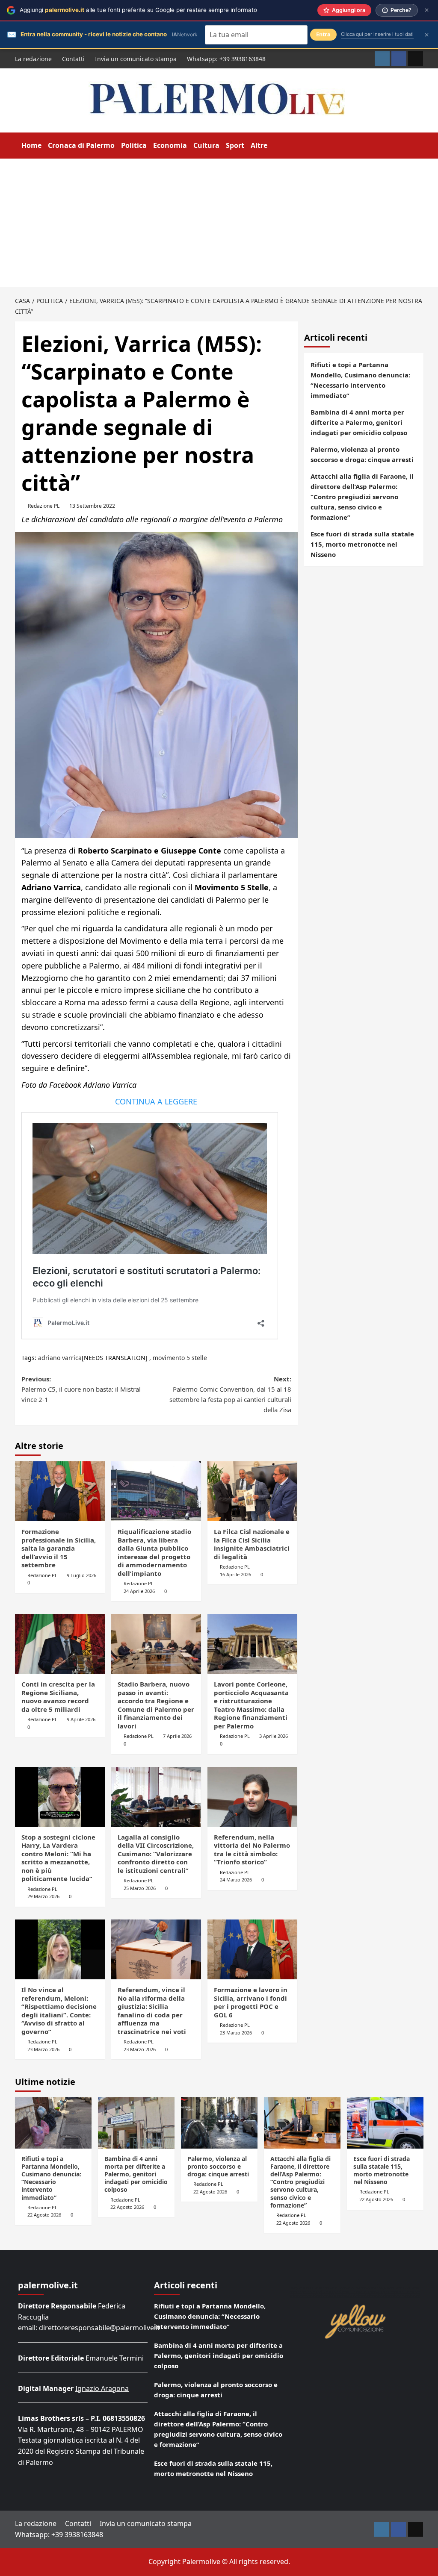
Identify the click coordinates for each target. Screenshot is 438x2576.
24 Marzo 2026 (236, 1880)
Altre (259, 145)
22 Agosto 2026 (44, 2215)
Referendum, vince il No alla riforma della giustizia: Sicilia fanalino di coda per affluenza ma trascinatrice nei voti (152, 2011)
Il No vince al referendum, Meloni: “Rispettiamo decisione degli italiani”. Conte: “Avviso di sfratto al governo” (59, 2011)
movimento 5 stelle (180, 1358)
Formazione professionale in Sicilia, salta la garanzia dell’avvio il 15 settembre (59, 1548)
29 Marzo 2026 (43, 1896)
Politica (134, 145)
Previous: (81, 1389)
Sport (235, 145)
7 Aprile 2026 (177, 1736)
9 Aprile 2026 (81, 1719)
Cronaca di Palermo (81, 145)
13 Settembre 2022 (92, 506)
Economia (170, 145)
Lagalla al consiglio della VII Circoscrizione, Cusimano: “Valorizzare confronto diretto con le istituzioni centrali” (156, 1854)
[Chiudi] (427, 10)
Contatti (73, 59)
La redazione (33, 59)
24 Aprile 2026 (139, 1591)
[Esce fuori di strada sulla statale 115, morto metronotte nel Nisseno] (385, 2123)
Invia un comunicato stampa (136, 59)
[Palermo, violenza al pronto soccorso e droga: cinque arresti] (219, 2123)
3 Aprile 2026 (274, 1736)
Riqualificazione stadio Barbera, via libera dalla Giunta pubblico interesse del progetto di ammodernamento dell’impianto (154, 1552)
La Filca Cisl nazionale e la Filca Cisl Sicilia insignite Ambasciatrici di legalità (252, 1544)
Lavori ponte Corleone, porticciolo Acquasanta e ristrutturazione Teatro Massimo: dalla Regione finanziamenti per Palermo (251, 1705)
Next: (230, 1394)
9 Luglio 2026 (81, 1575)
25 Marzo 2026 (140, 1888)
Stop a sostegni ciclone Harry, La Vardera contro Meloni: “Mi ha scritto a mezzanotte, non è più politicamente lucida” (58, 1858)
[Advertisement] (219, 223)
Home (31, 145)
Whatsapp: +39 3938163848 (226, 59)
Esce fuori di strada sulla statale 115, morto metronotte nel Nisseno (362, 544)
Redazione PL (44, 506)
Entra (323, 34)
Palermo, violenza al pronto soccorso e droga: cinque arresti (362, 454)
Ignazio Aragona (102, 2388)
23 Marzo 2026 (43, 2049)
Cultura (206, 145)
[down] (273, 146)
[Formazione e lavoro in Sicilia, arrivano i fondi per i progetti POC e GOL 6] (252, 1949)
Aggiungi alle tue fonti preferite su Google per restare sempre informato (138, 10)
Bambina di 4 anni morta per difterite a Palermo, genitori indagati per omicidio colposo (359, 422)
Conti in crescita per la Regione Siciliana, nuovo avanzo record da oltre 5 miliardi (58, 1697)
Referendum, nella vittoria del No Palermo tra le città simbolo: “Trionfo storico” (252, 1850)
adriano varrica (60, 1358)
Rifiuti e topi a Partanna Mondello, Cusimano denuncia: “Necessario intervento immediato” (360, 380)
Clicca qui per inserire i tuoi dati (377, 34)
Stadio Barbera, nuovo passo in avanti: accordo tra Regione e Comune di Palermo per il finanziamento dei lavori (156, 1705)
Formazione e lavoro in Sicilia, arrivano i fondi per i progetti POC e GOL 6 (251, 2002)
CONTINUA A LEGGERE (156, 1101)
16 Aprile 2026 (235, 1574)
